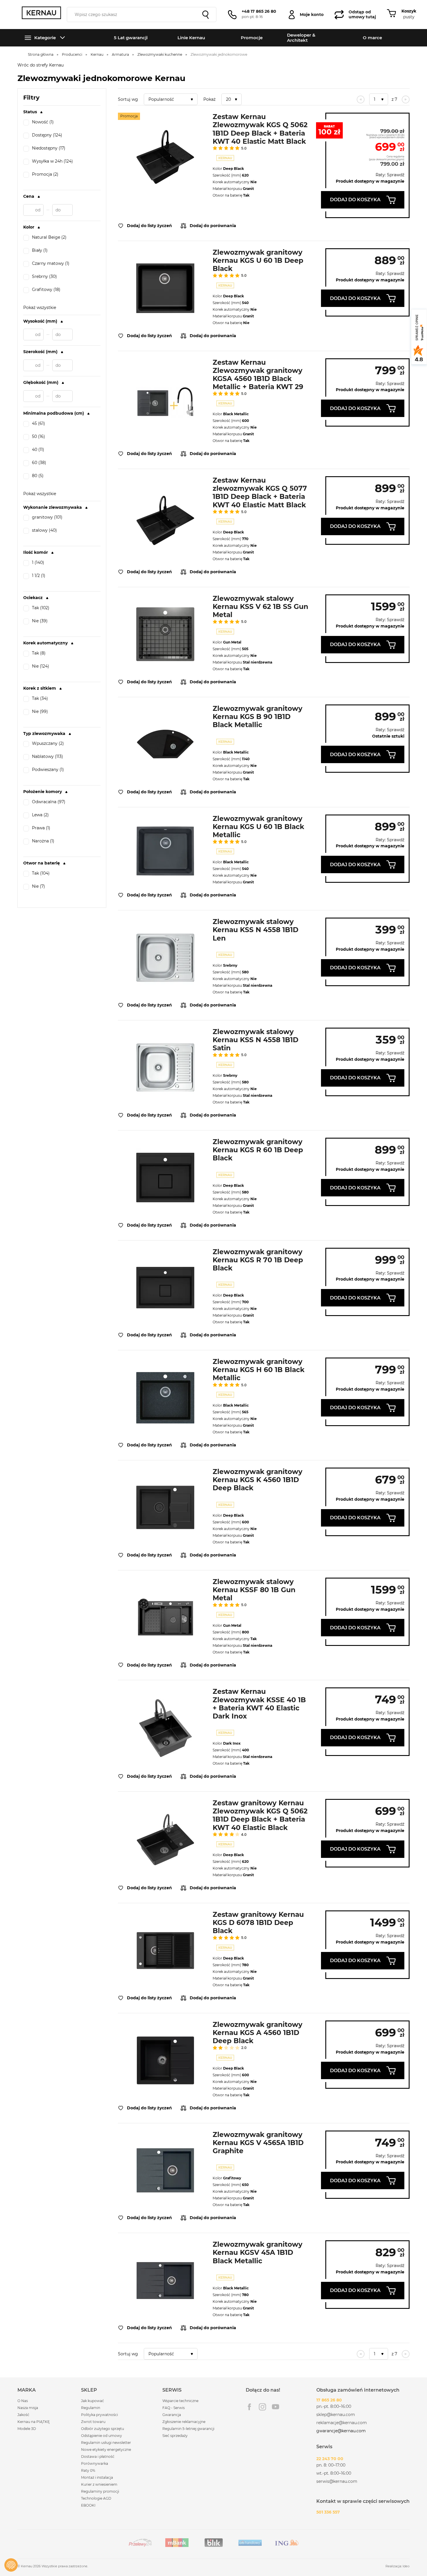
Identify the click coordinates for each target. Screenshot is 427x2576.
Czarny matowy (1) (51, 264)
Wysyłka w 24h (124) (52, 161)
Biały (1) (40, 250)
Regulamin (91, 2408)
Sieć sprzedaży (175, 2436)
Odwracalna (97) (49, 802)
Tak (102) (41, 608)
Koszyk (409, 11)
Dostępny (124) (47, 135)
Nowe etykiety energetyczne (106, 2450)
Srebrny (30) (44, 277)
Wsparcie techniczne (180, 2401)
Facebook (249, 2407)
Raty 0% (88, 2470)
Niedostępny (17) (49, 148)
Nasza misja (28, 2408)
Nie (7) (38, 886)
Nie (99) (40, 712)
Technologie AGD (96, 2498)
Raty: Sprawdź (390, 175)
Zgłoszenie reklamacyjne (184, 2422)
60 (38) (39, 463)
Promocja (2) (45, 174)
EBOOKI (88, 2505)
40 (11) (38, 450)
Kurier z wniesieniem (99, 2484)
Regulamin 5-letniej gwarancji (188, 2429)
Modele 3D (27, 2429)
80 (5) (38, 476)
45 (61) (38, 424)
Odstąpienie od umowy (102, 2436)
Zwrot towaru (93, 2422)
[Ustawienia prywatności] (11, 2565)
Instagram (262, 2407)
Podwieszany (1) (48, 770)
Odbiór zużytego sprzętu (103, 2429)
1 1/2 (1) (39, 576)
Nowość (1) (43, 122)
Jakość (23, 2415)
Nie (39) (40, 621)
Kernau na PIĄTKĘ (34, 2422)
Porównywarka (95, 2463)
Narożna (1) (43, 841)
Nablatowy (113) (47, 757)
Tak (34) (40, 699)
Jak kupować (93, 2401)
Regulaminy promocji (100, 2491)
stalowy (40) (44, 530)
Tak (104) (41, 873)
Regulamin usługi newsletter (106, 2443)
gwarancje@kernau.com (341, 2431)
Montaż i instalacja (97, 2477)
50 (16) (38, 437)
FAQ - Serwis (174, 2408)
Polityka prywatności (99, 2415)
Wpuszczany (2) (48, 744)
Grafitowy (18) (46, 290)
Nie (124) (41, 666)
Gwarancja (172, 2415)
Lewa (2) (40, 815)
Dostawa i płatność (98, 2457)
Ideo (406, 2566)
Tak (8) (39, 653)
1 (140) (38, 563)
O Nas (23, 2401)
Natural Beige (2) (49, 237)
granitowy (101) (47, 517)
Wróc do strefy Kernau (41, 65)
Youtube (276, 2407)
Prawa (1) (41, 828)
